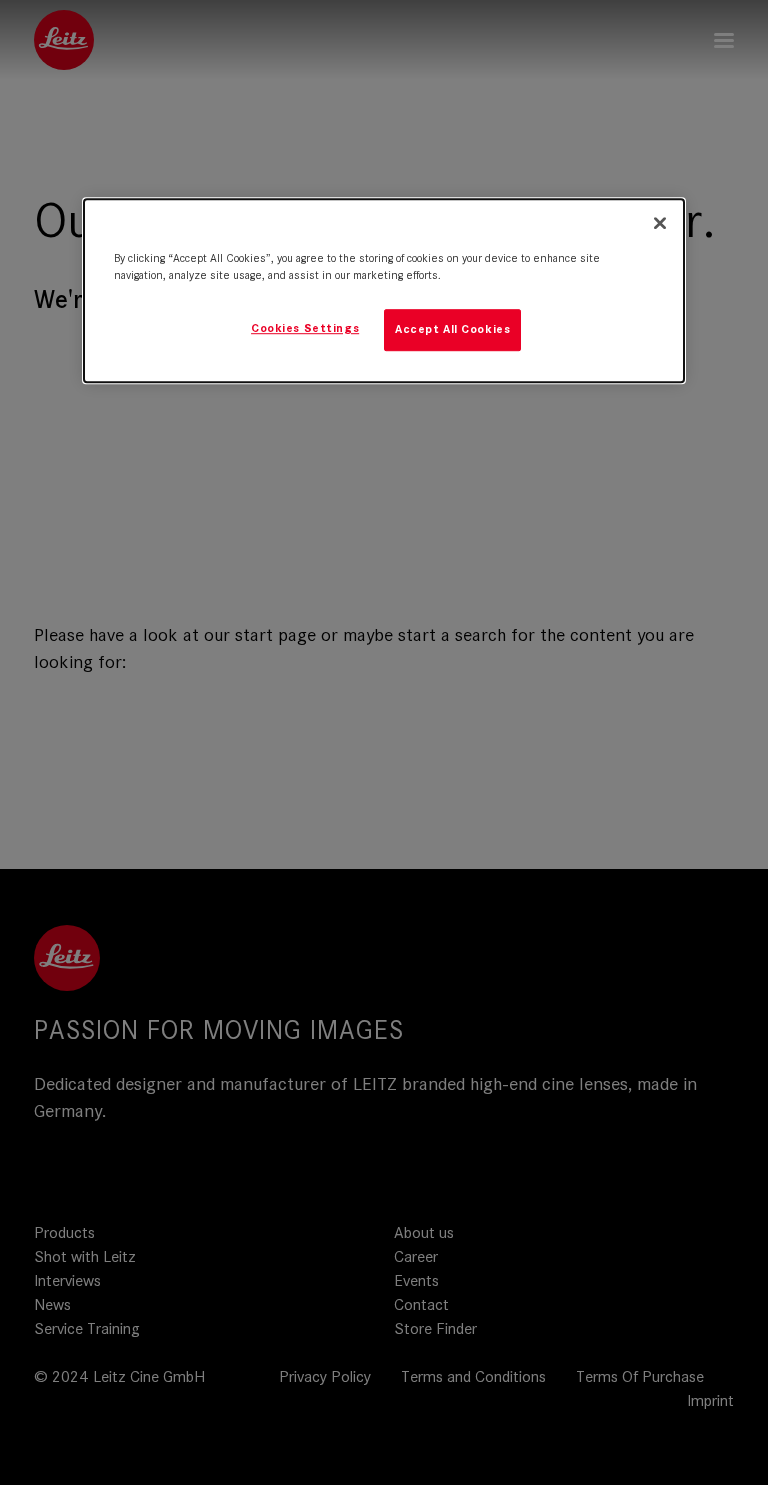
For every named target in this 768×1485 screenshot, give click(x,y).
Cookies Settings (305, 328)
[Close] (660, 223)
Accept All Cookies (452, 329)
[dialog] (384, 290)
